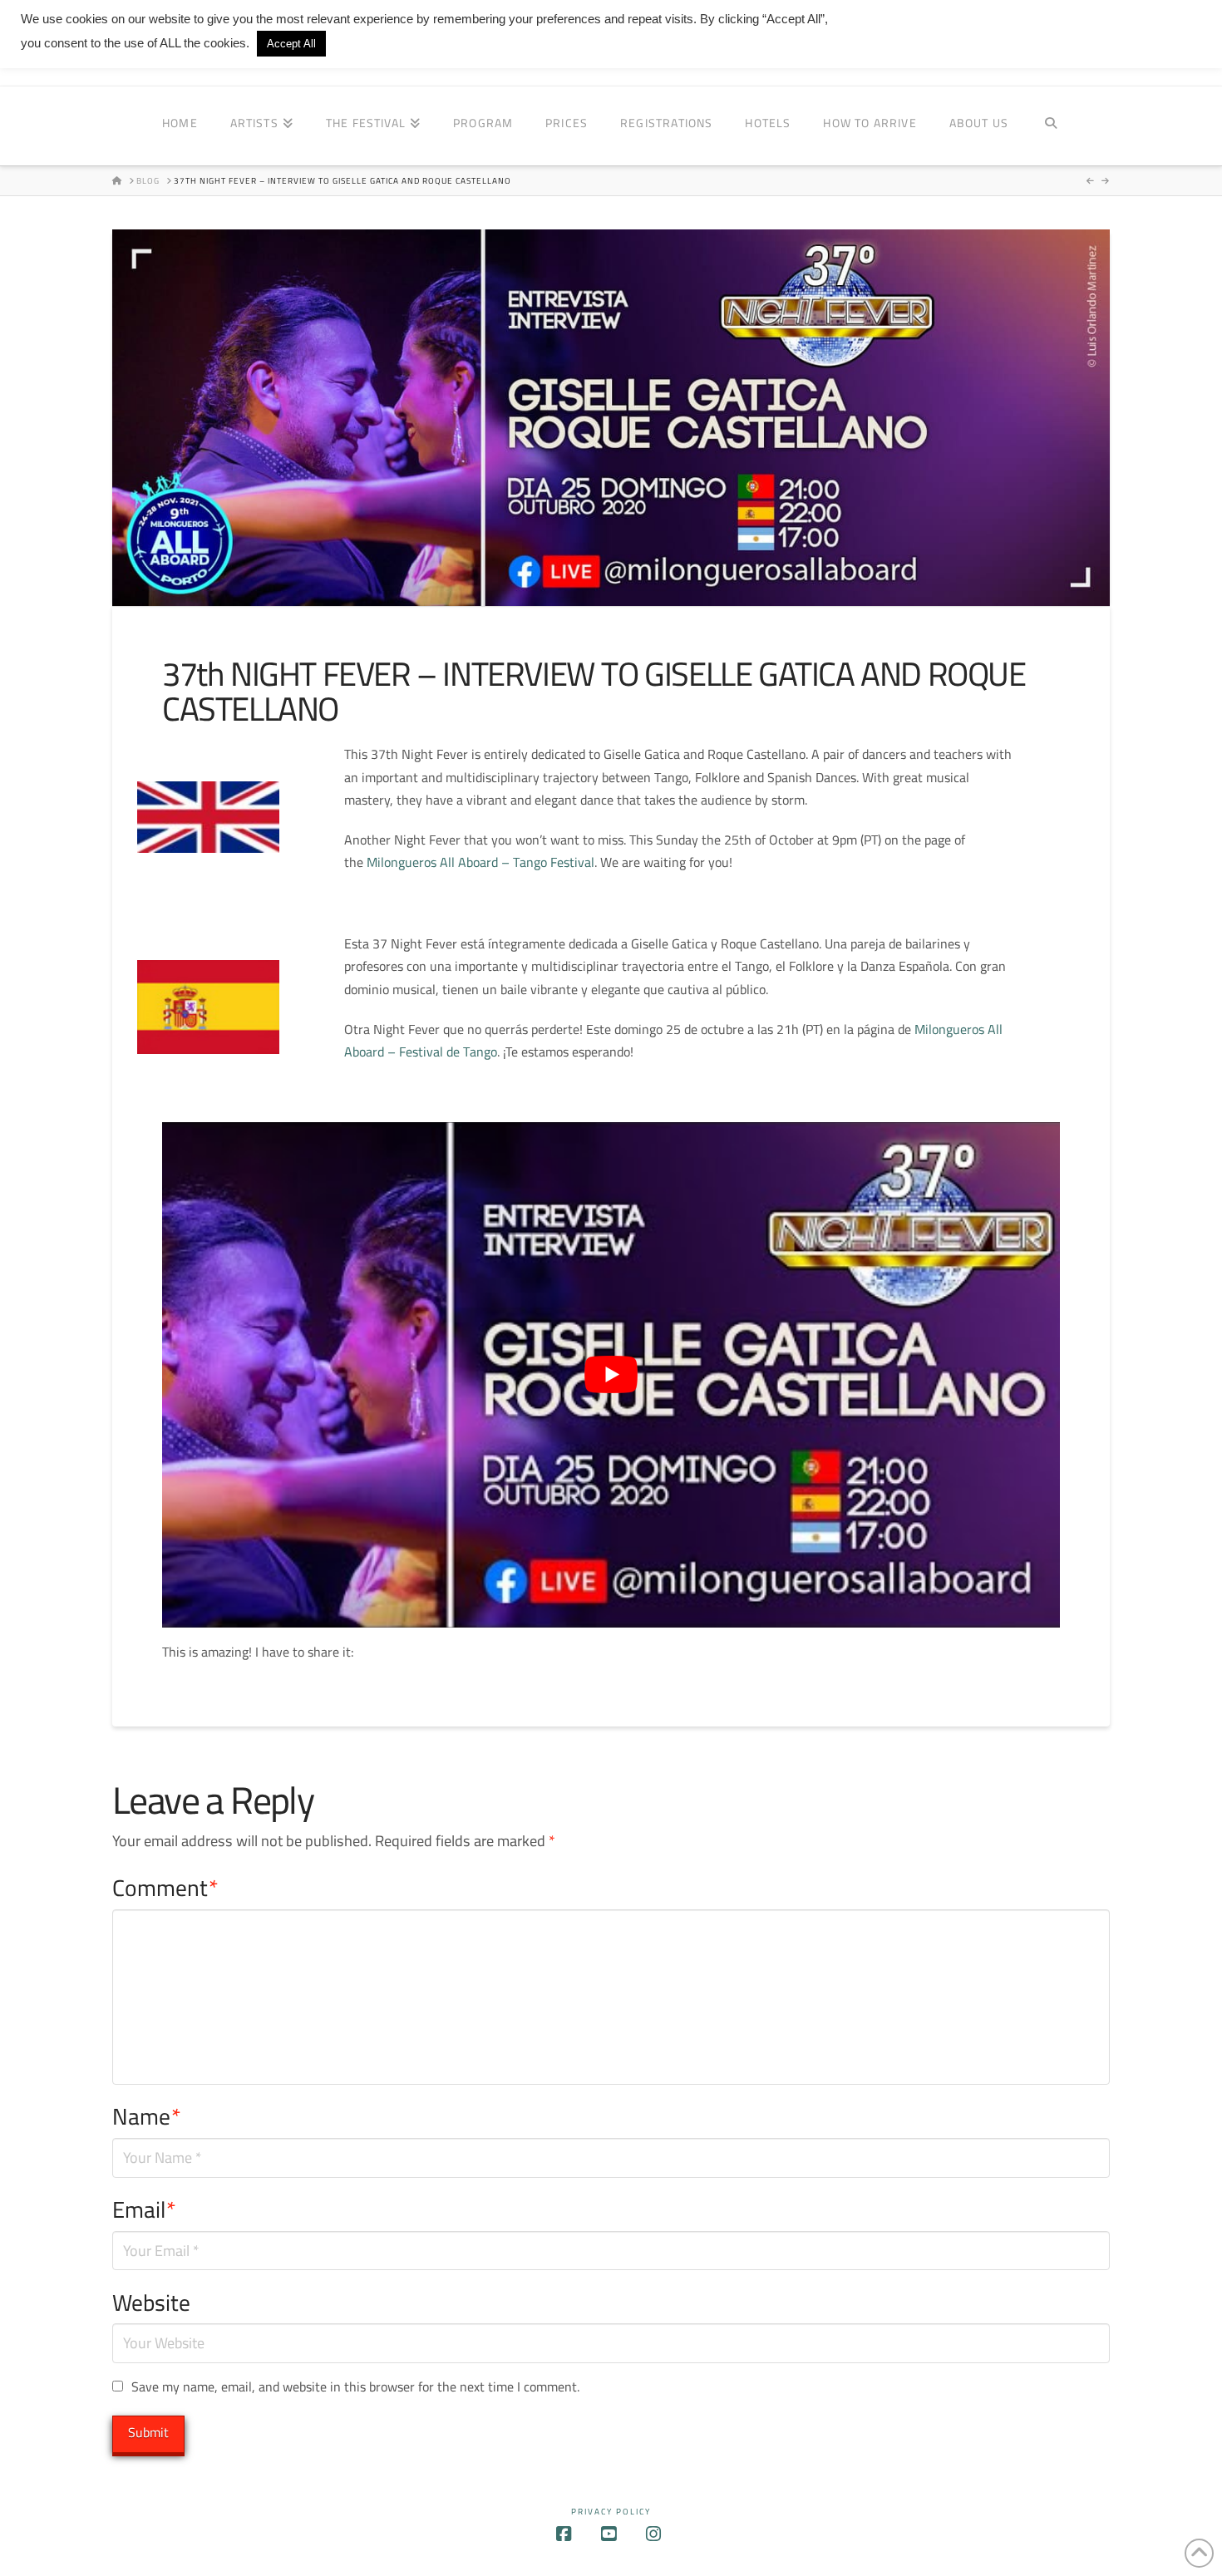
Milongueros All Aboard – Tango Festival (480, 862)
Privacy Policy (611, 2512)
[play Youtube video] (611, 1374)
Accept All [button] (291, 44)
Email (144, 2210)
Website (151, 2303)
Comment (165, 1888)
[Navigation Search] (1050, 126)
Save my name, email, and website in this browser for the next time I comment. (355, 2387)
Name (147, 2117)
